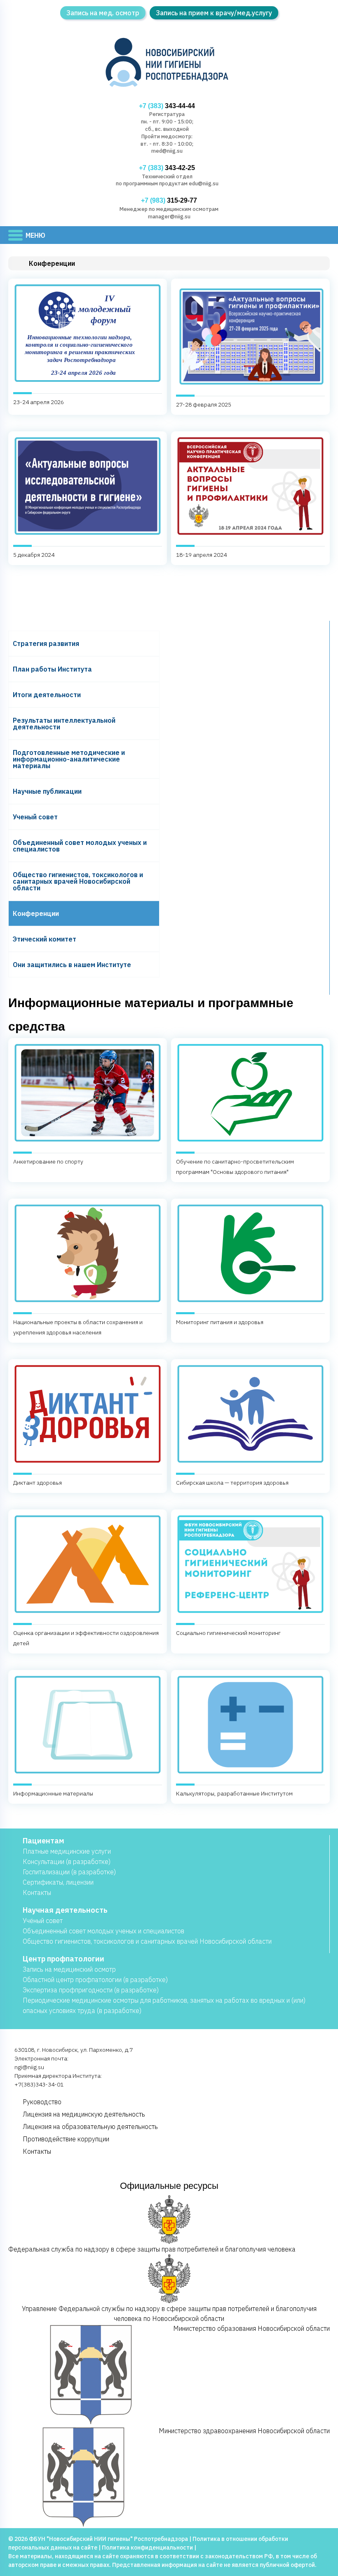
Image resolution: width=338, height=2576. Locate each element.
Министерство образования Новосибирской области (251, 2328)
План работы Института (52, 669)
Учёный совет (43, 1921)
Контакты (37, 1892)
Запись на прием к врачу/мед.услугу (214, 13)
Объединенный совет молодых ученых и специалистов (80, 846)
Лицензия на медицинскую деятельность (84, 2114)
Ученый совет (35, 817)
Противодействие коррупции (66, 2139)
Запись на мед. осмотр (103, 13)
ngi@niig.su (29, 2067)
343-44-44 (167, 106)
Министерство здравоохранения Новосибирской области (244, 2431)
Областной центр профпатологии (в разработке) (95, 1980)
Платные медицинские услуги (67, 1851)
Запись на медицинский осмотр (69, 1969)
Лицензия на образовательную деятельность (90, 2127)
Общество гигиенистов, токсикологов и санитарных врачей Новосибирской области (78, 881)
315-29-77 (169, 200)
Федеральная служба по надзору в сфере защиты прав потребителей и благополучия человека (152, 2249)
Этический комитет (45, 939)
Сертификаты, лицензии (58, 1882)
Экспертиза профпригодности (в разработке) (91, 1990)
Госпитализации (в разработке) (69, 1872)
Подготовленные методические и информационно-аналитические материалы (69, 759)
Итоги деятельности (47, 695)
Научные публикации (47, 791)
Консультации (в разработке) (67, 1862)
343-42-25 (167, 168)
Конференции (36, 913)
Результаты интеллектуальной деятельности (64, 724)
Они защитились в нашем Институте (72, 965)
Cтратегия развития (46, 643)
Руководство (42, 2102)
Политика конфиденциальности (147, 2548)
